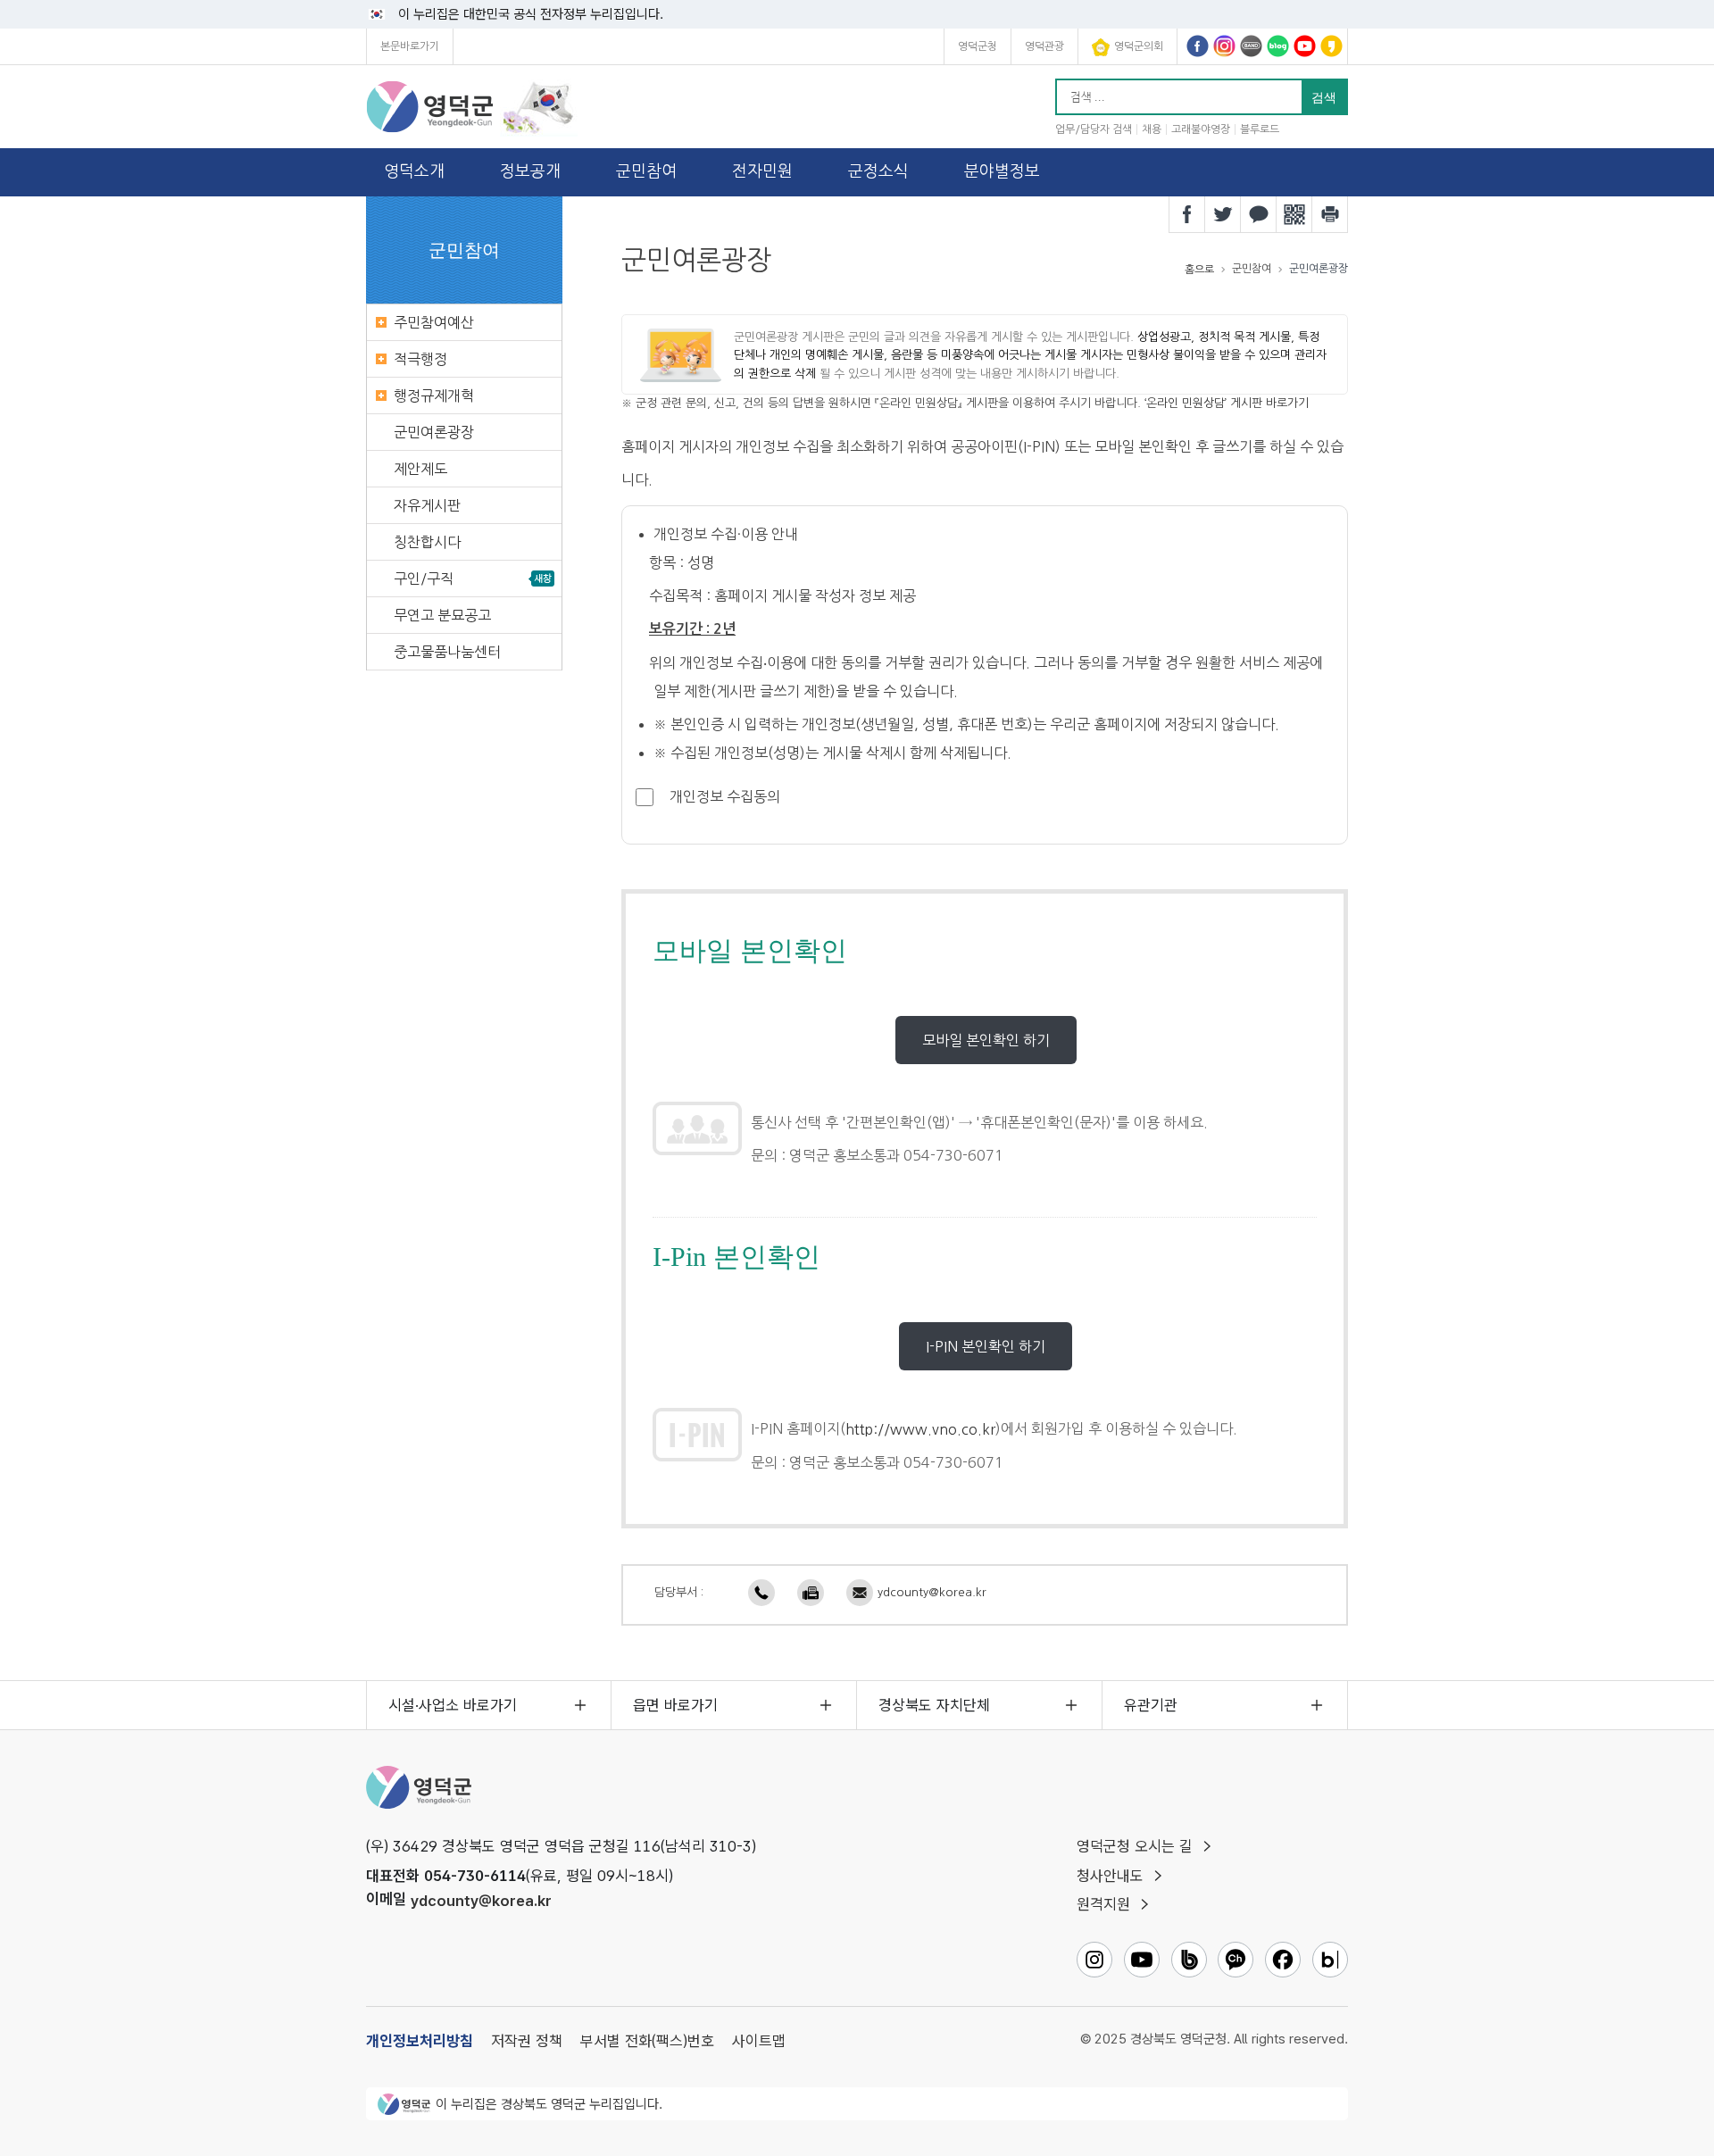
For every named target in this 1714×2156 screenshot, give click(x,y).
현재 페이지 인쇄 (1330, 214)
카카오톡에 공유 (1259, 214)
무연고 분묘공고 (442, 615)
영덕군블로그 (1278, 46)
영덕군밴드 (1251, 46)
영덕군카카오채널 (1331, 46)
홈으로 (1199, 270)
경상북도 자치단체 (934, 1705)
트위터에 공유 (1223, 214)
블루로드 (1260, 129)
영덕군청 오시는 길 (1135, 1846)
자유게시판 (427, 505)
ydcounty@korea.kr (932, 1592)
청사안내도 (1110, 1876)
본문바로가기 (410, 46)
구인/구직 (424, 579)
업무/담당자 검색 (1094, 129)
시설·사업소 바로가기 (453, 1705)
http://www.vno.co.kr (920, 1429)
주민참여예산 (434, 322)
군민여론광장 (434, 432)
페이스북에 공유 (1187, 214)
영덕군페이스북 (1198, 46)
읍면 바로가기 (675, 1705)
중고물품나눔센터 (447, 652)
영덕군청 (978, 46)
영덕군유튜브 (1305, 46)
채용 (1152, 129)
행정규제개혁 (434, 395)
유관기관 (1151, 1705)
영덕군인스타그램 (1224, 46)
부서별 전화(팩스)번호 (647, 2041)
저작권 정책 (527, 2041)
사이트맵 (759, 2041)
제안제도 (420, 469)
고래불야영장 (1201, 129)
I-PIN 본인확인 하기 (986, 1346)
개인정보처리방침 (420, 2041)
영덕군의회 (1139, 46)
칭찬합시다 (427, 542)
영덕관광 (1044, 46)
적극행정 (420, 359)
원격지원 (1103, 1904)
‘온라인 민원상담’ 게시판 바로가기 (1227, 403)
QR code (1294, 214)
